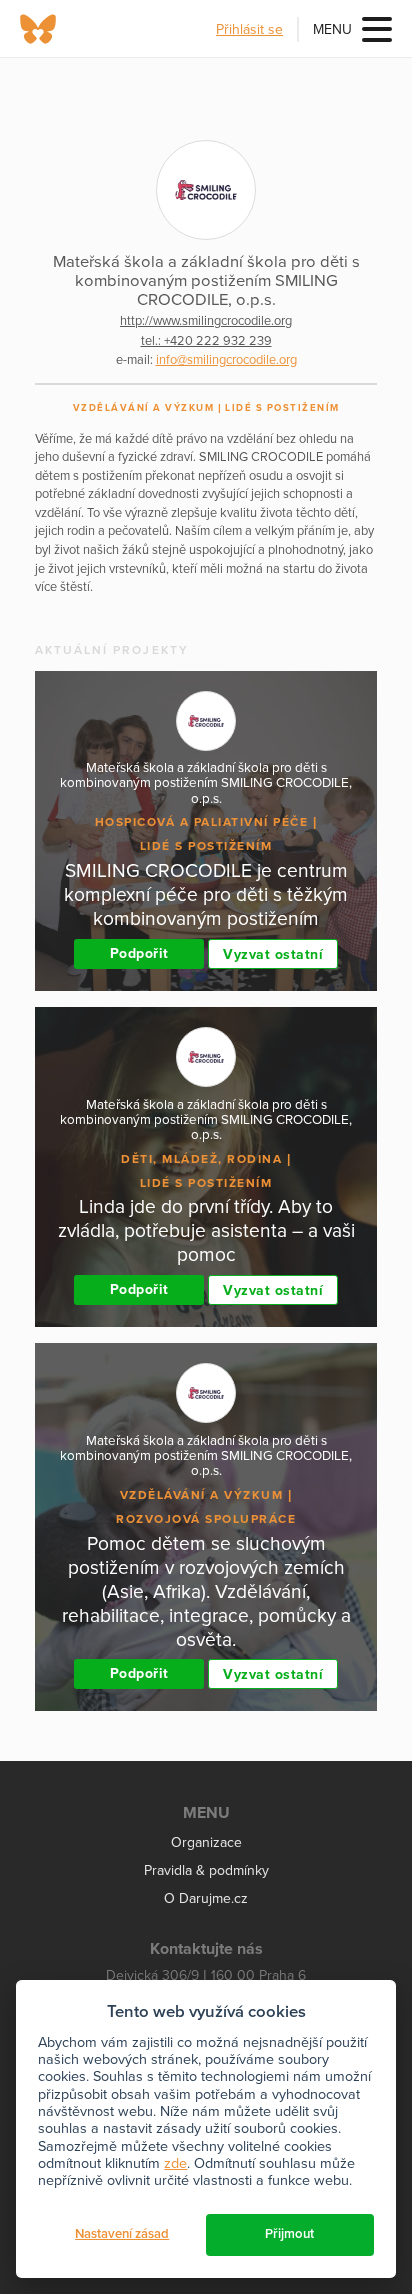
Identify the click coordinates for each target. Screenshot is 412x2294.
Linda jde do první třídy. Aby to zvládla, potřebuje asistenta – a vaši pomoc (206, 1230)
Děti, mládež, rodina (201, 1159)
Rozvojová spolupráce (206, 1519)
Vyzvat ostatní (273, 954)
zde (175, 2163)
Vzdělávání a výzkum (144, 408)
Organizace (206, 1842)
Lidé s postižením (282, 408)
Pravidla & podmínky (206, 1870)
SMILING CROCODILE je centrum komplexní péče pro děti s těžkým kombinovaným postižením (206, 894)
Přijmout (289, 2234)
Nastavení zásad (122, 2234)
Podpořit (139, 953)
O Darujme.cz (206, 1898)
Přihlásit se (249, 29)
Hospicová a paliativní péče (202, 822)
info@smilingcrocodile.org (226, 360)
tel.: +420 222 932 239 (206, 341)
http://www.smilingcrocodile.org (206, 321)
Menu (332, 29)
